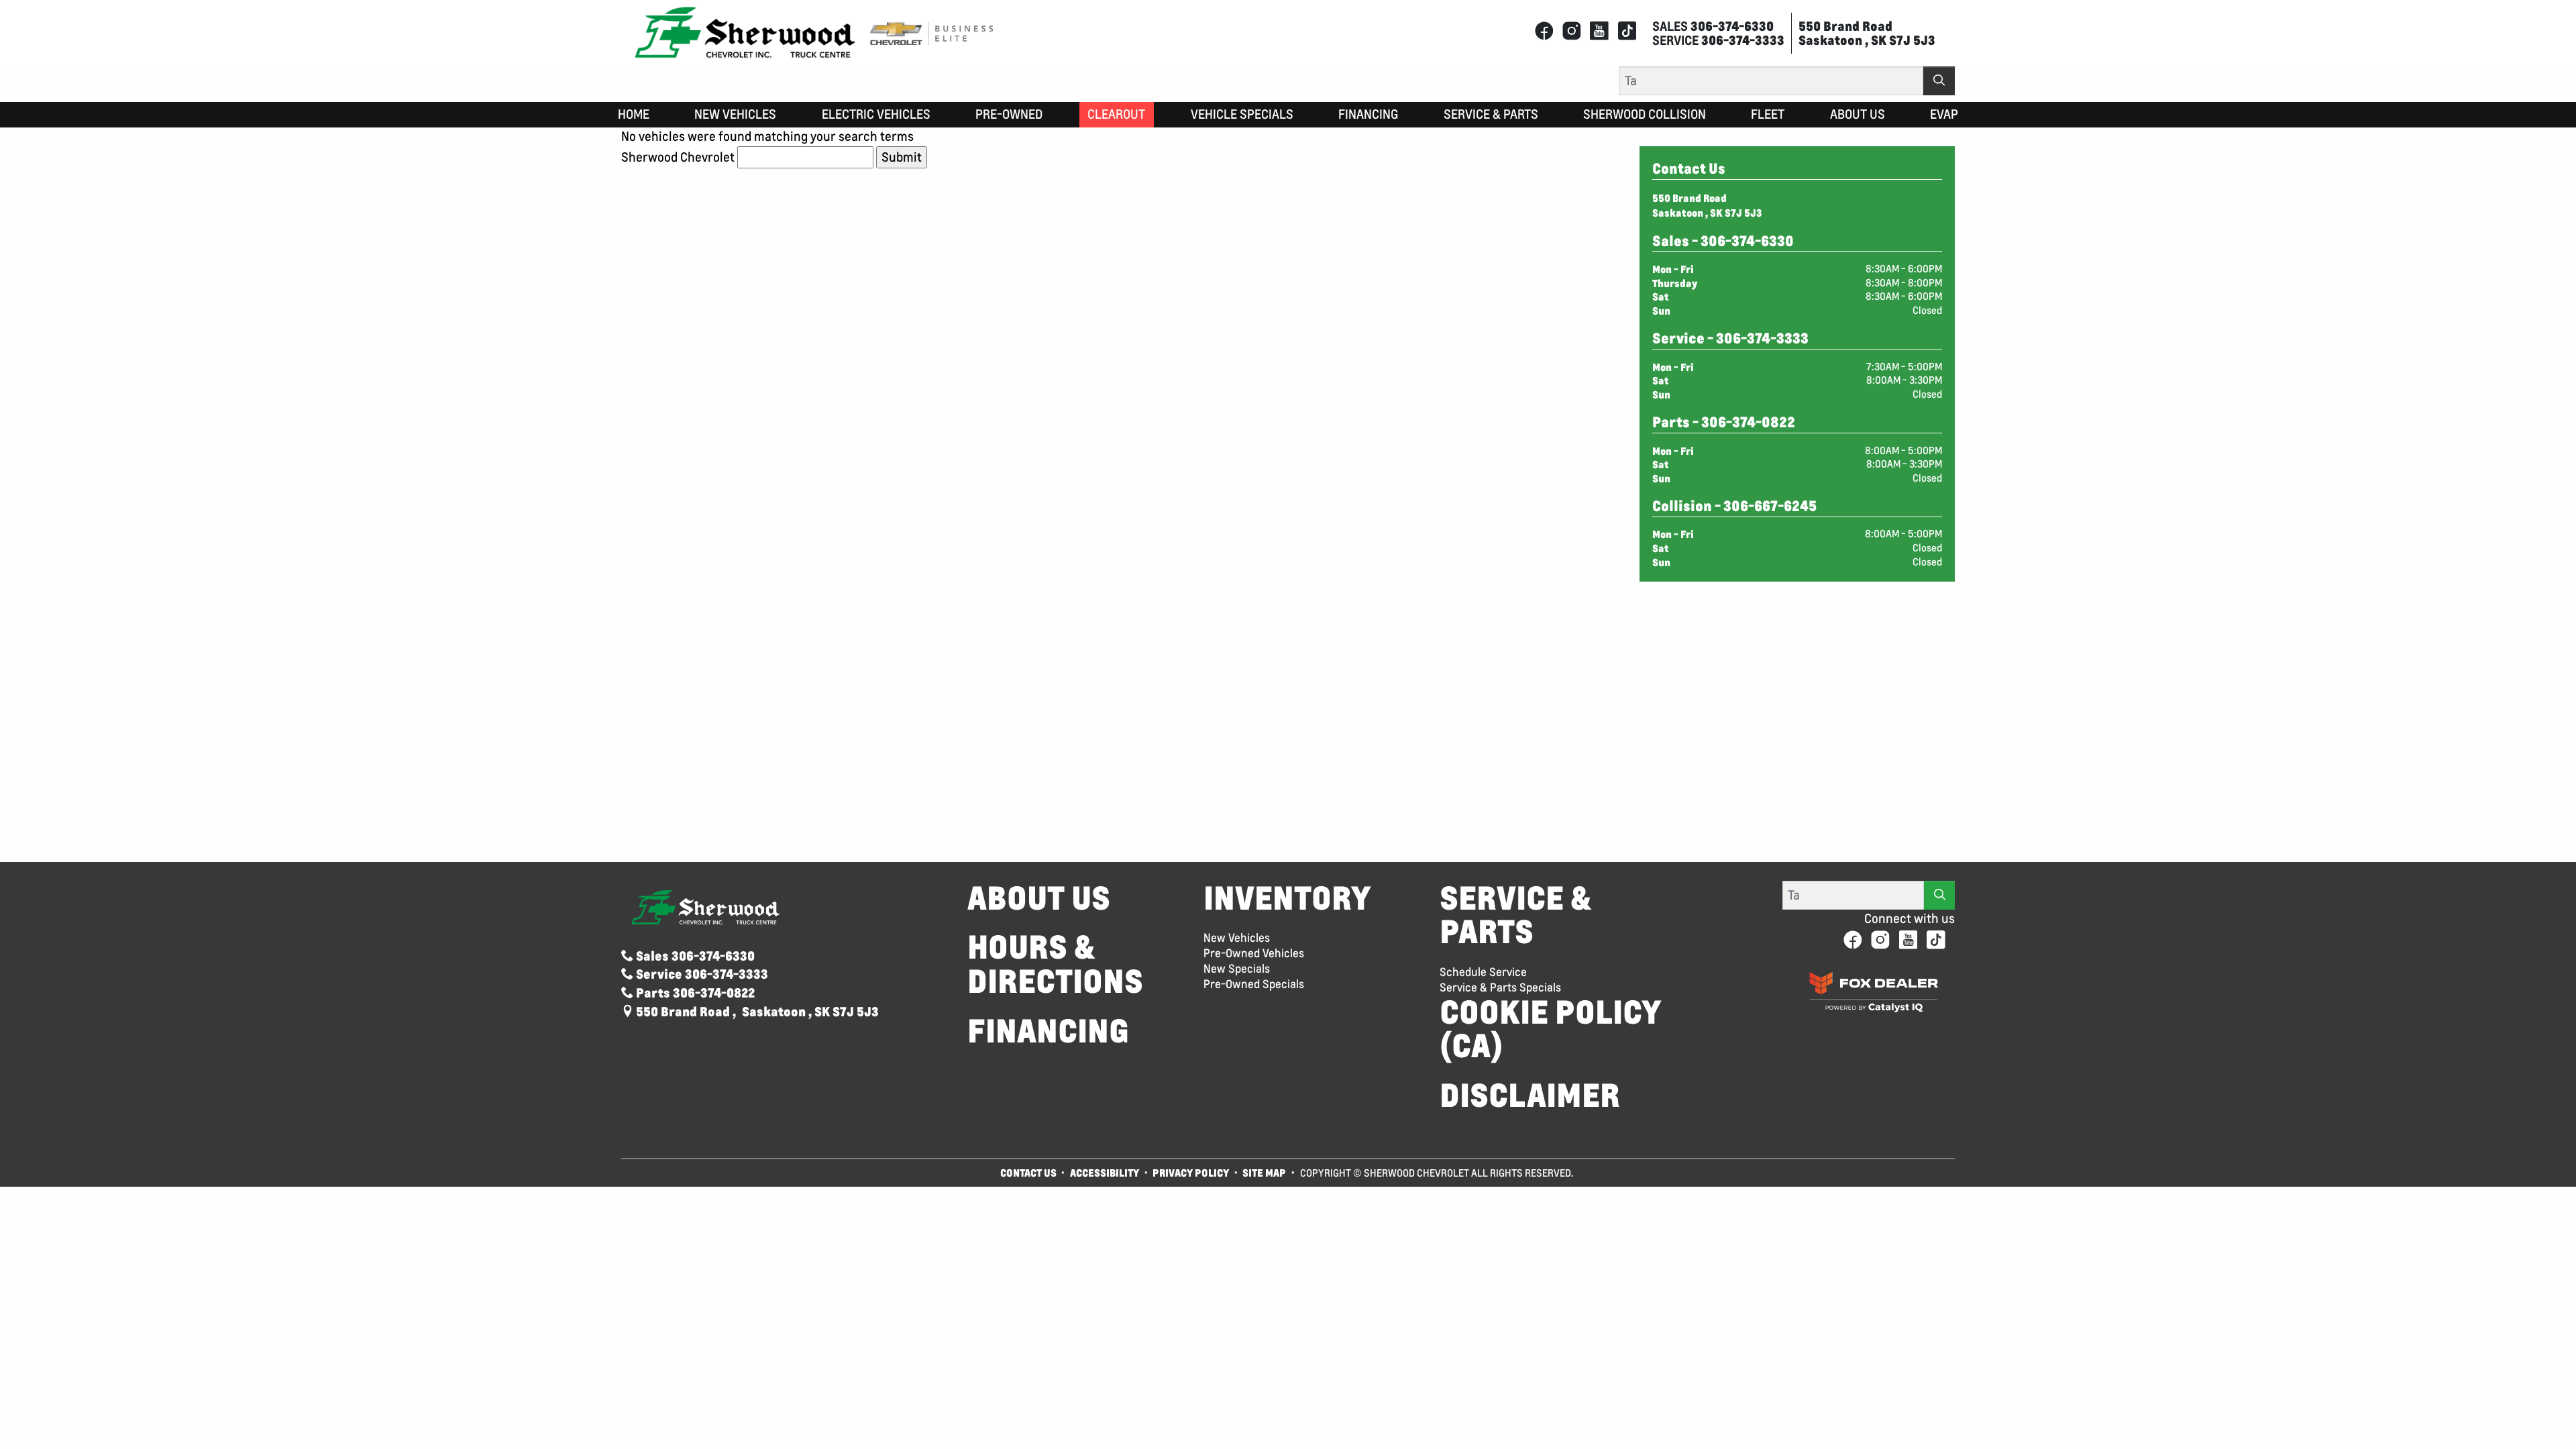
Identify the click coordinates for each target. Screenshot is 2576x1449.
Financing (1048, 1031)
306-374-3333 (1762, 338)
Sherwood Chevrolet (678, 157)
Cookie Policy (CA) (1551, 1029)
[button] (634, 115)
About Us (1039, 898)
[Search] (1939, 81)
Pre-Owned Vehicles (1254, 953)
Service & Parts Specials (1500, 987)
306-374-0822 (1748, 422)
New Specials (1237, 969)
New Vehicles (1237, 938)
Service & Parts (1515, 915)
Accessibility (1105, 1173)
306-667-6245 (1770, 506)
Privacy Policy (1191, 1173)
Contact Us (1028, 1173)
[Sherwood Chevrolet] (745, 32)
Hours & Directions (1055, 964)
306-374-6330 (1747, 241)
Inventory (1287, 898)
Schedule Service (1483, 972)
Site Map (1265, 1173)
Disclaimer (1530, 1095)
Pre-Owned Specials (1254, 984)
